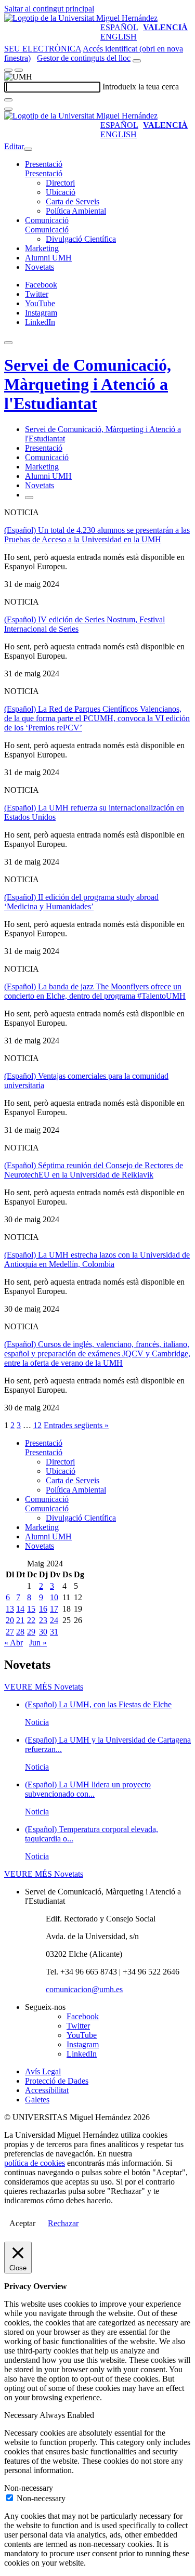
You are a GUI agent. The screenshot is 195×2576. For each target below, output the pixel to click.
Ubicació (61, 192)
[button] (44, 173)
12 (37, 1425)
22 (31, 1620)
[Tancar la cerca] (8, 109)
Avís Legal (43, 2071)
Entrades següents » (76, 1425)
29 (31, 1632)
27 (10, 1632)
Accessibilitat (47, 2090)
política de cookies (35, 2163)
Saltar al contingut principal (49, 9)
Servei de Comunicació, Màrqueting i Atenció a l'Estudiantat (88, 384)
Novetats (40, 267)
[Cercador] (137, 61)
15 (31, 1609)
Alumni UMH (48, 258)
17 (54, 1609)
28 (20, 1632)
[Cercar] (8, 100)
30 (43, 1632)
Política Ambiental (76, 211)
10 (54, 1597)
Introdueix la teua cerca (141, 87)
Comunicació (47, 220)
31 (54, 1632)
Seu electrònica (43, 49)
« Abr (14, 1643)
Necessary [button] (22, 2415)
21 (20, 1620)
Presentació (44, 164)
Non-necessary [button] (29, 2488)
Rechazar (63, 2223)
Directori (60, 183)
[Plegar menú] (28, 149)
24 (54, 1620)
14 (20, 1609)
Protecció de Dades (57, 2081)
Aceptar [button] (22, 2223)
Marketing (42, 248)
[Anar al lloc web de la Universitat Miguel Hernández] (81, 18)
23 (43, 1620)
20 (10, 1620)
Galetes (37, 2100)
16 (43, 1609)
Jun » (38, 1643)
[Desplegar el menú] (19, 70)
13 (10, 1609)
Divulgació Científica (81, 239)
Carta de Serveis (73, 201)
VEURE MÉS (44, 1687)
